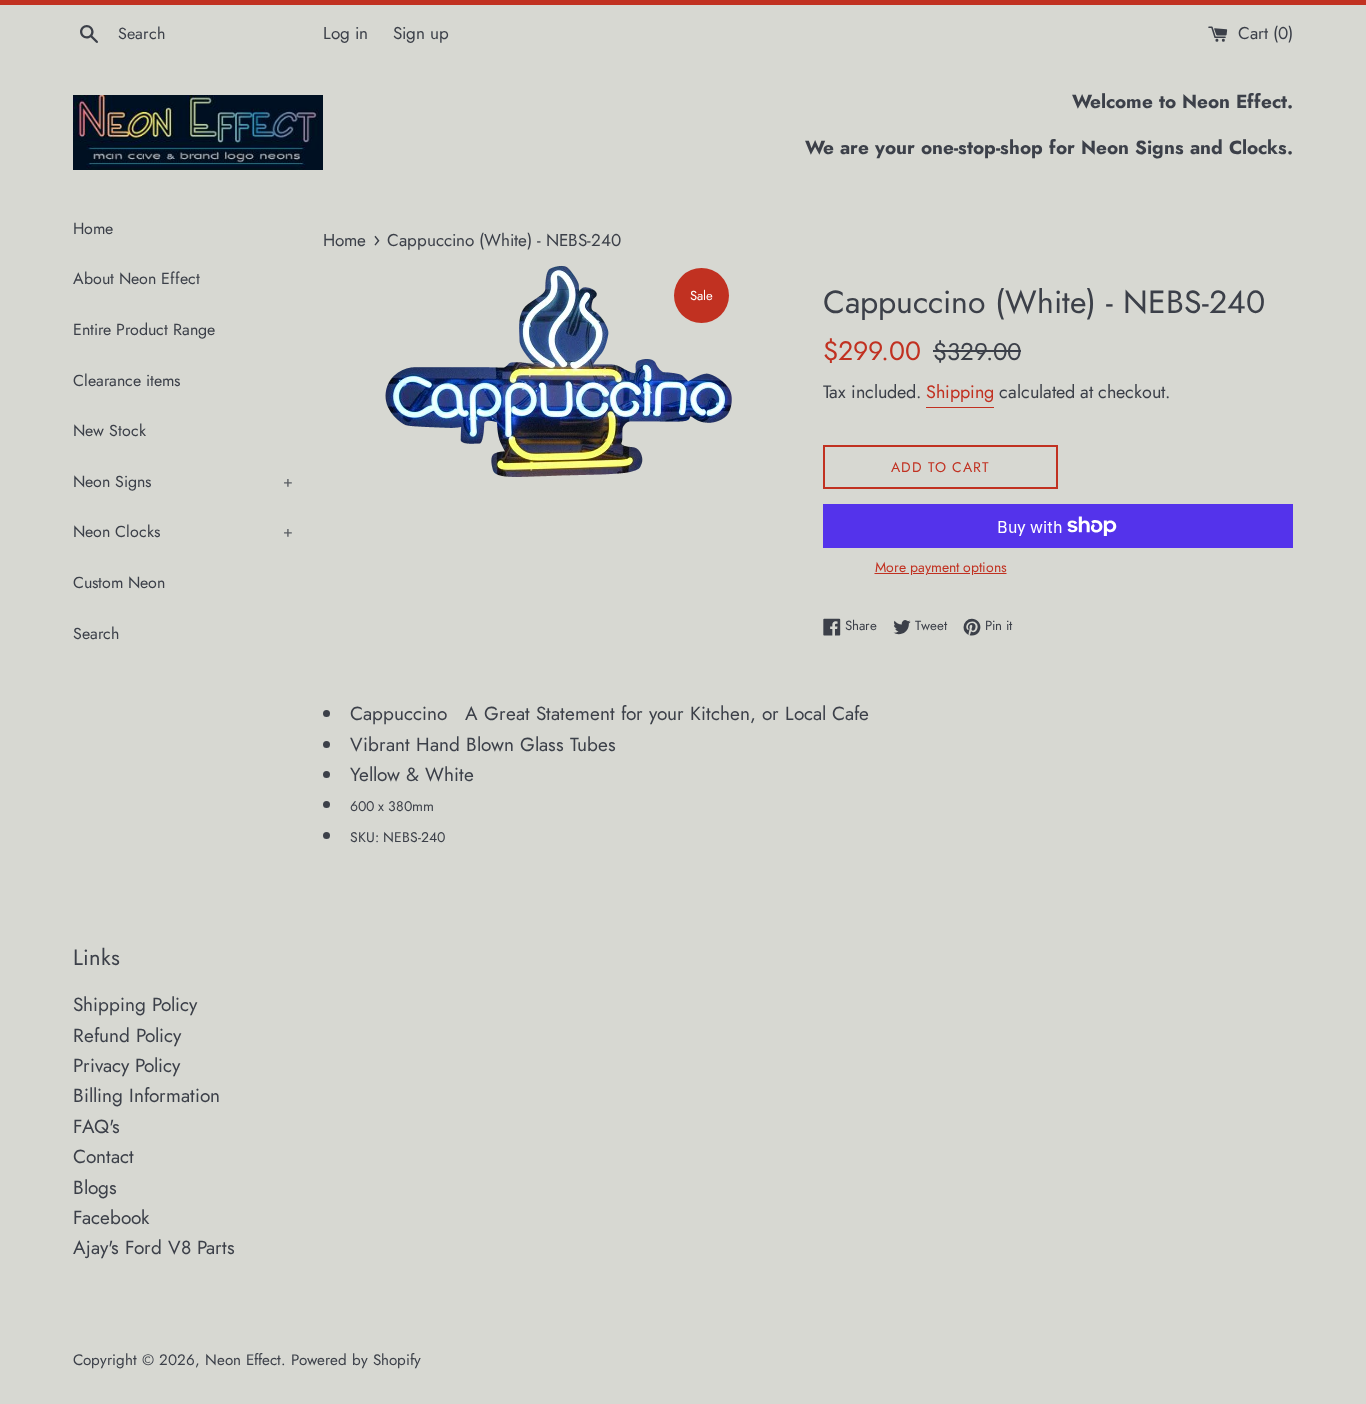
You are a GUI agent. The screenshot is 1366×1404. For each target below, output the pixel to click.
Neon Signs (183, 481)
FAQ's (96, 1126)
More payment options (941, 567)
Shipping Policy (135, 1004)
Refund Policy (127, 1035)
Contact (103, 1156)
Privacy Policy (126, 1065)
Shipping (960, 392)
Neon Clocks (183, 531)
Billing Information (146, 1095)
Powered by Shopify (356, 1360)
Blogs (95, 1187)
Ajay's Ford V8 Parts (154, 1247)
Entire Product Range (144, 329)
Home (93, 228)
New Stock (109, 430)
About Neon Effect (136, 278)
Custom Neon (119, 582)
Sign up (421, 33)
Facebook (111, 1217)
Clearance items (126, 380)
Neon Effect (243, 1360)
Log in (345, 33)
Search (96, 633)
